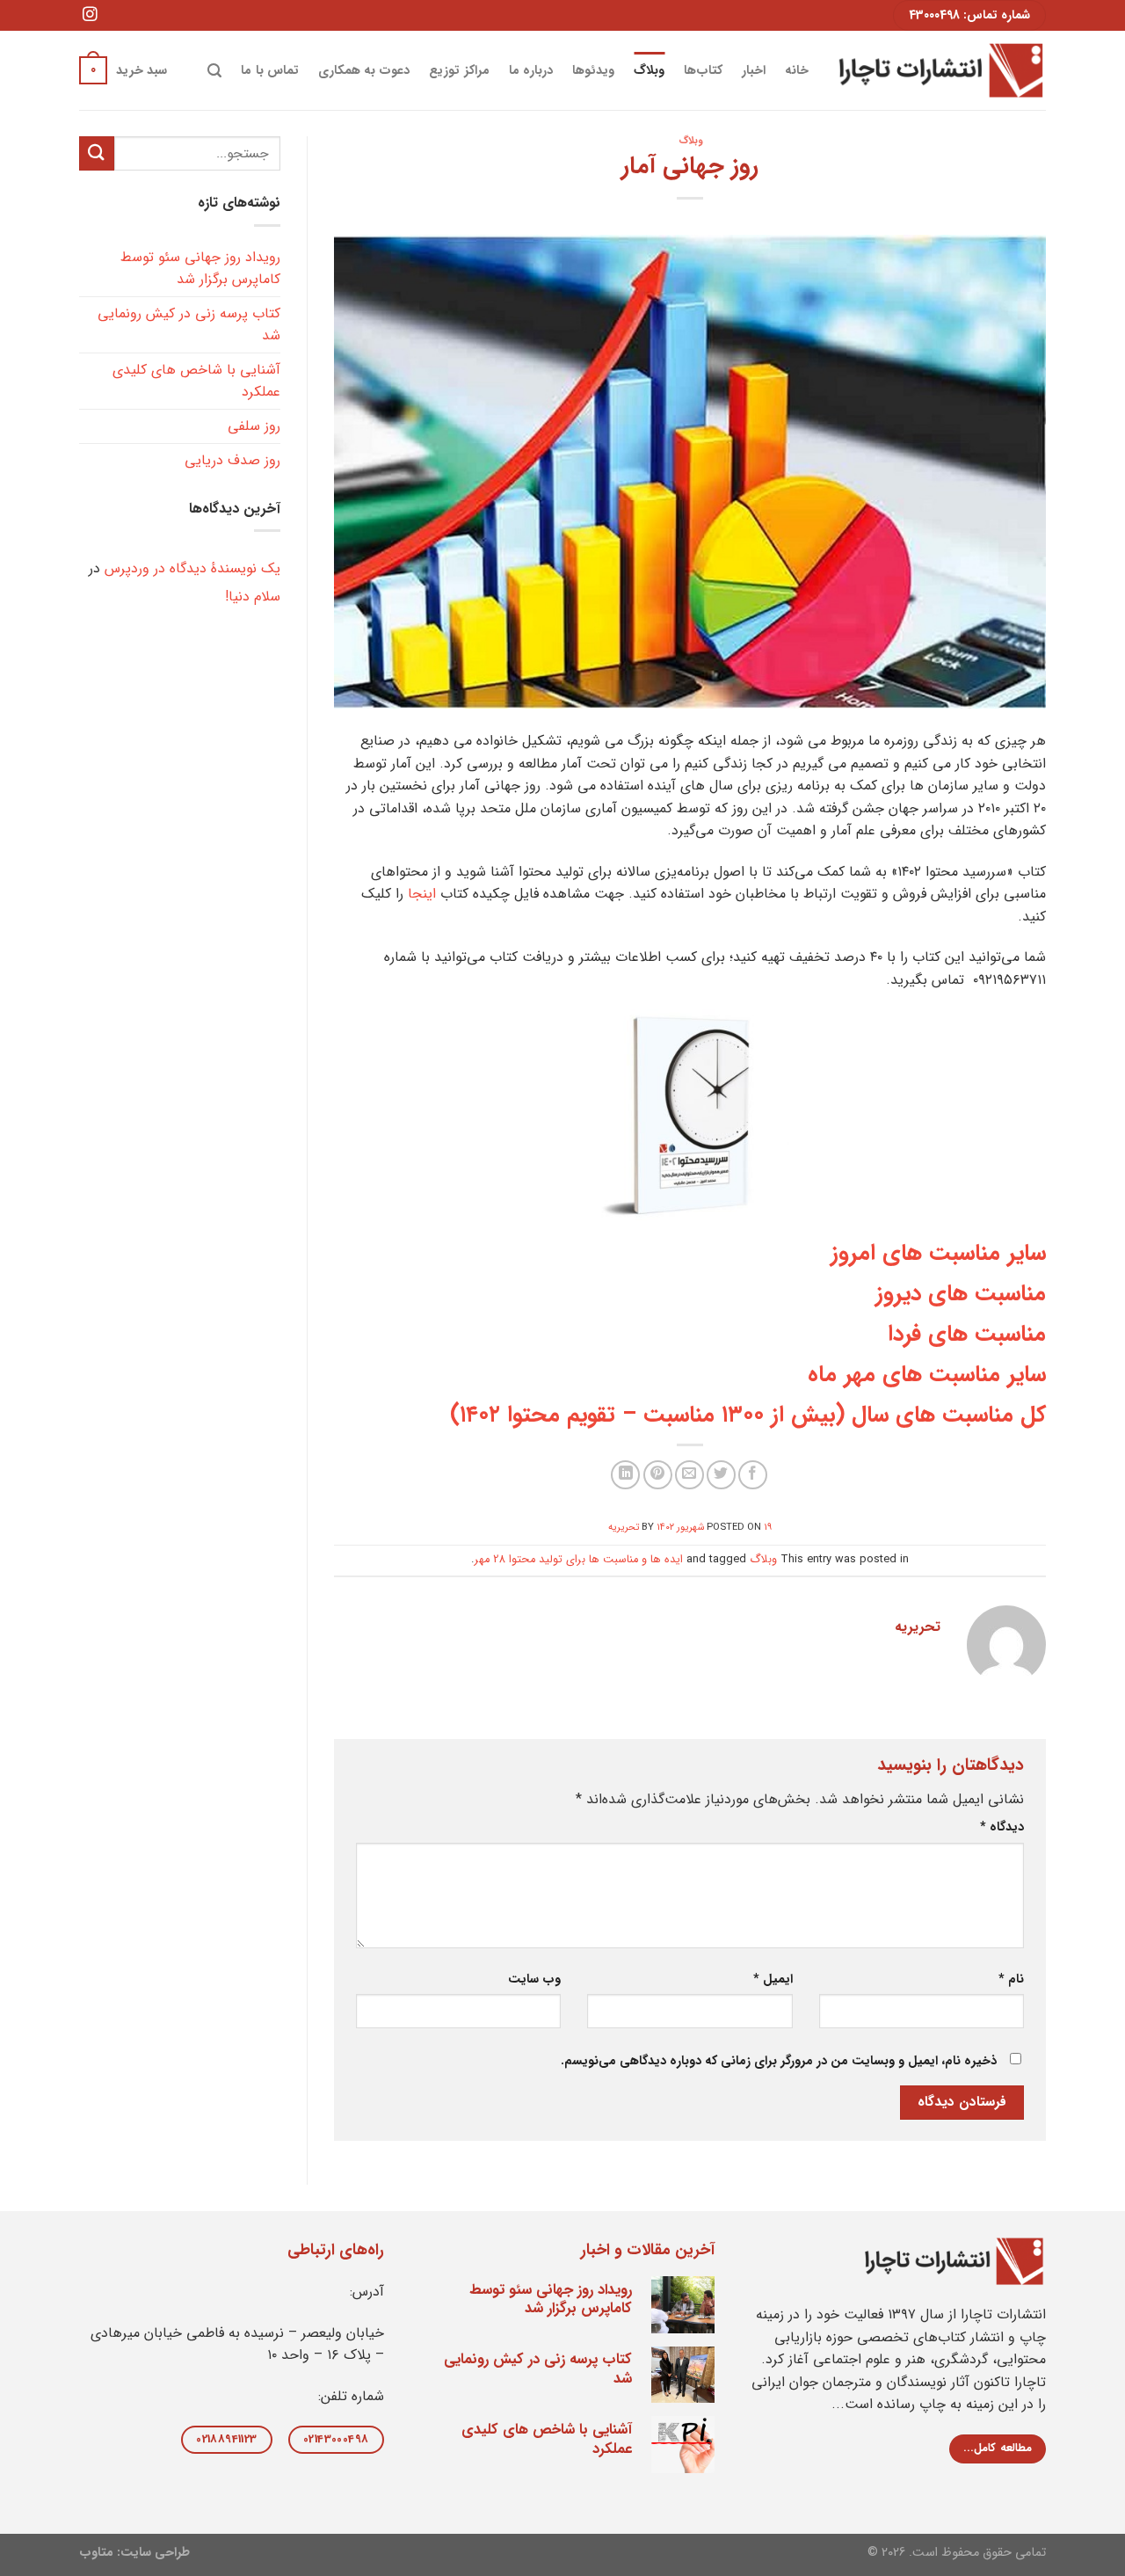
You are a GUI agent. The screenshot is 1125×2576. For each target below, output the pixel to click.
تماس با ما (270, 71)
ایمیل (773, 1979)
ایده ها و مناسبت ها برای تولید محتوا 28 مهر (579, 1560)
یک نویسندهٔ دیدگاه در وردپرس (192, 568)
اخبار (754, 71)
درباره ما (531, 71)
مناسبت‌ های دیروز (961, 1293)
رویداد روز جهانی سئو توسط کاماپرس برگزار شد (200, 269)
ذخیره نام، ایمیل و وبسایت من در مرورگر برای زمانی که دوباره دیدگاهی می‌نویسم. (779, 2061)
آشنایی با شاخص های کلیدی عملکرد (196, 381)
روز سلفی (254, 426)
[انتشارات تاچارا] (940, 70)
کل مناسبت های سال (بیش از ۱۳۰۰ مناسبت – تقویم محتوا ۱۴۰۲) (748, 1415)
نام (1011, 1979)
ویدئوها (593, 71)
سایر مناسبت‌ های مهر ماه (927, 1374)
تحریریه (624, 1527)
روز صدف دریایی (232, 460)
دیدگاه (1002, 1827)
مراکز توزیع (459, 71)
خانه (797, 71)
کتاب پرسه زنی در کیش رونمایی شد (189, 325)
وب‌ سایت (534, 1979)
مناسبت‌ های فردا (967, 1334)
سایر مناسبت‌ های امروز (938, 1253)
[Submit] (97, 153)
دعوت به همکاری (364, 71)
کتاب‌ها (703, 71)
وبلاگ (649, 71)
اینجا (422, 894)
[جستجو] (214, 71)
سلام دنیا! (253, 597)
